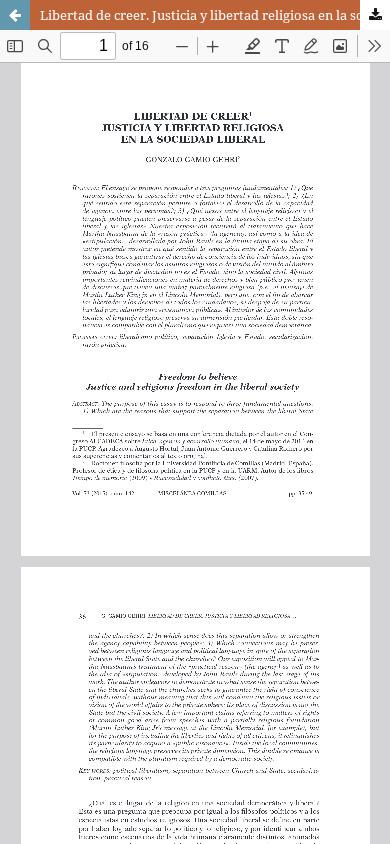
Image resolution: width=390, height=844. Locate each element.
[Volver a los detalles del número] (15, 15)
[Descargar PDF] (375, 15)
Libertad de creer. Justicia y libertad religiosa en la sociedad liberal (215, 15)
